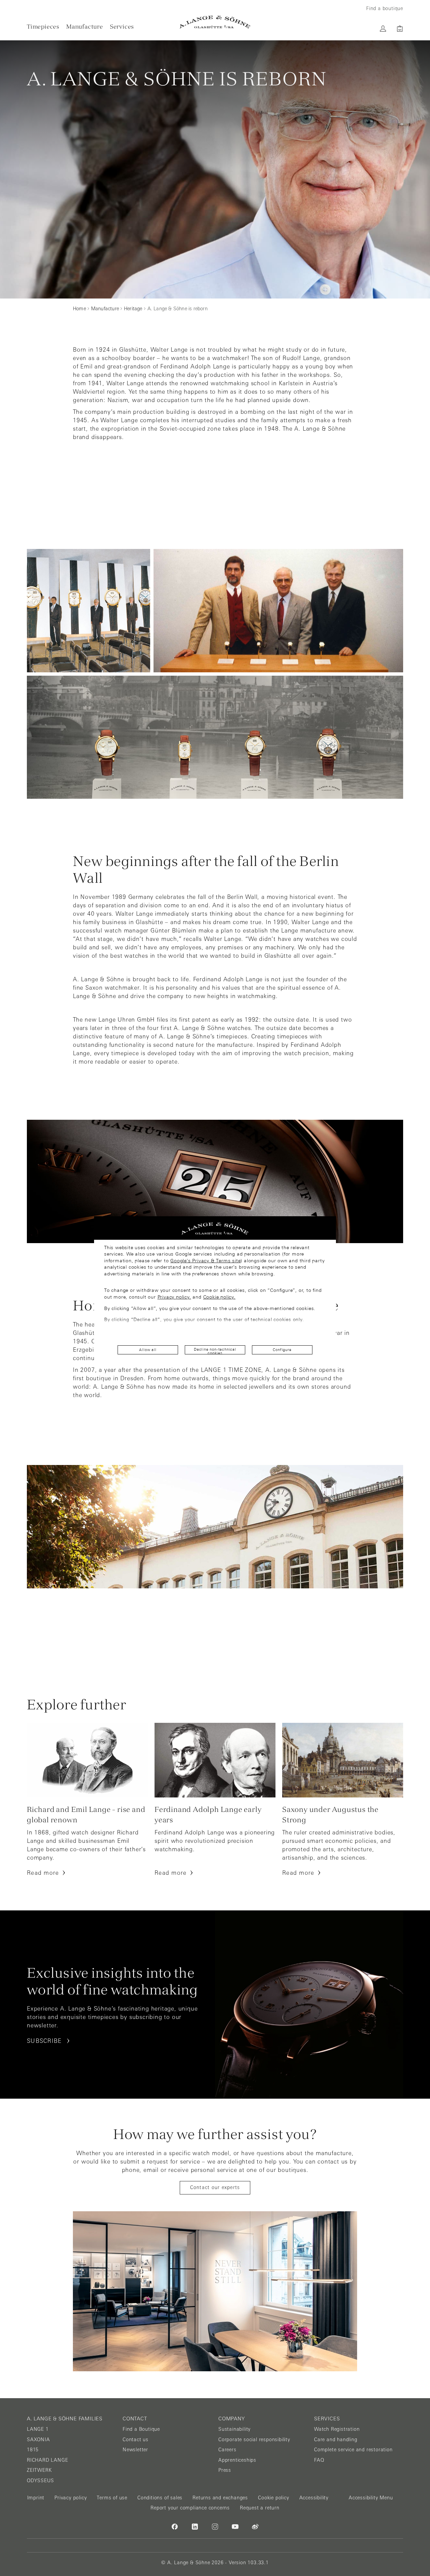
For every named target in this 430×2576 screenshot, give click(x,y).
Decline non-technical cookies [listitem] (215, 1351)
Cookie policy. (219, 1297)
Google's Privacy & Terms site (205, 1261)
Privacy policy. (174, 1297)
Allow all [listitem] (148, 1350)
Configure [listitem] (282, 1350)
